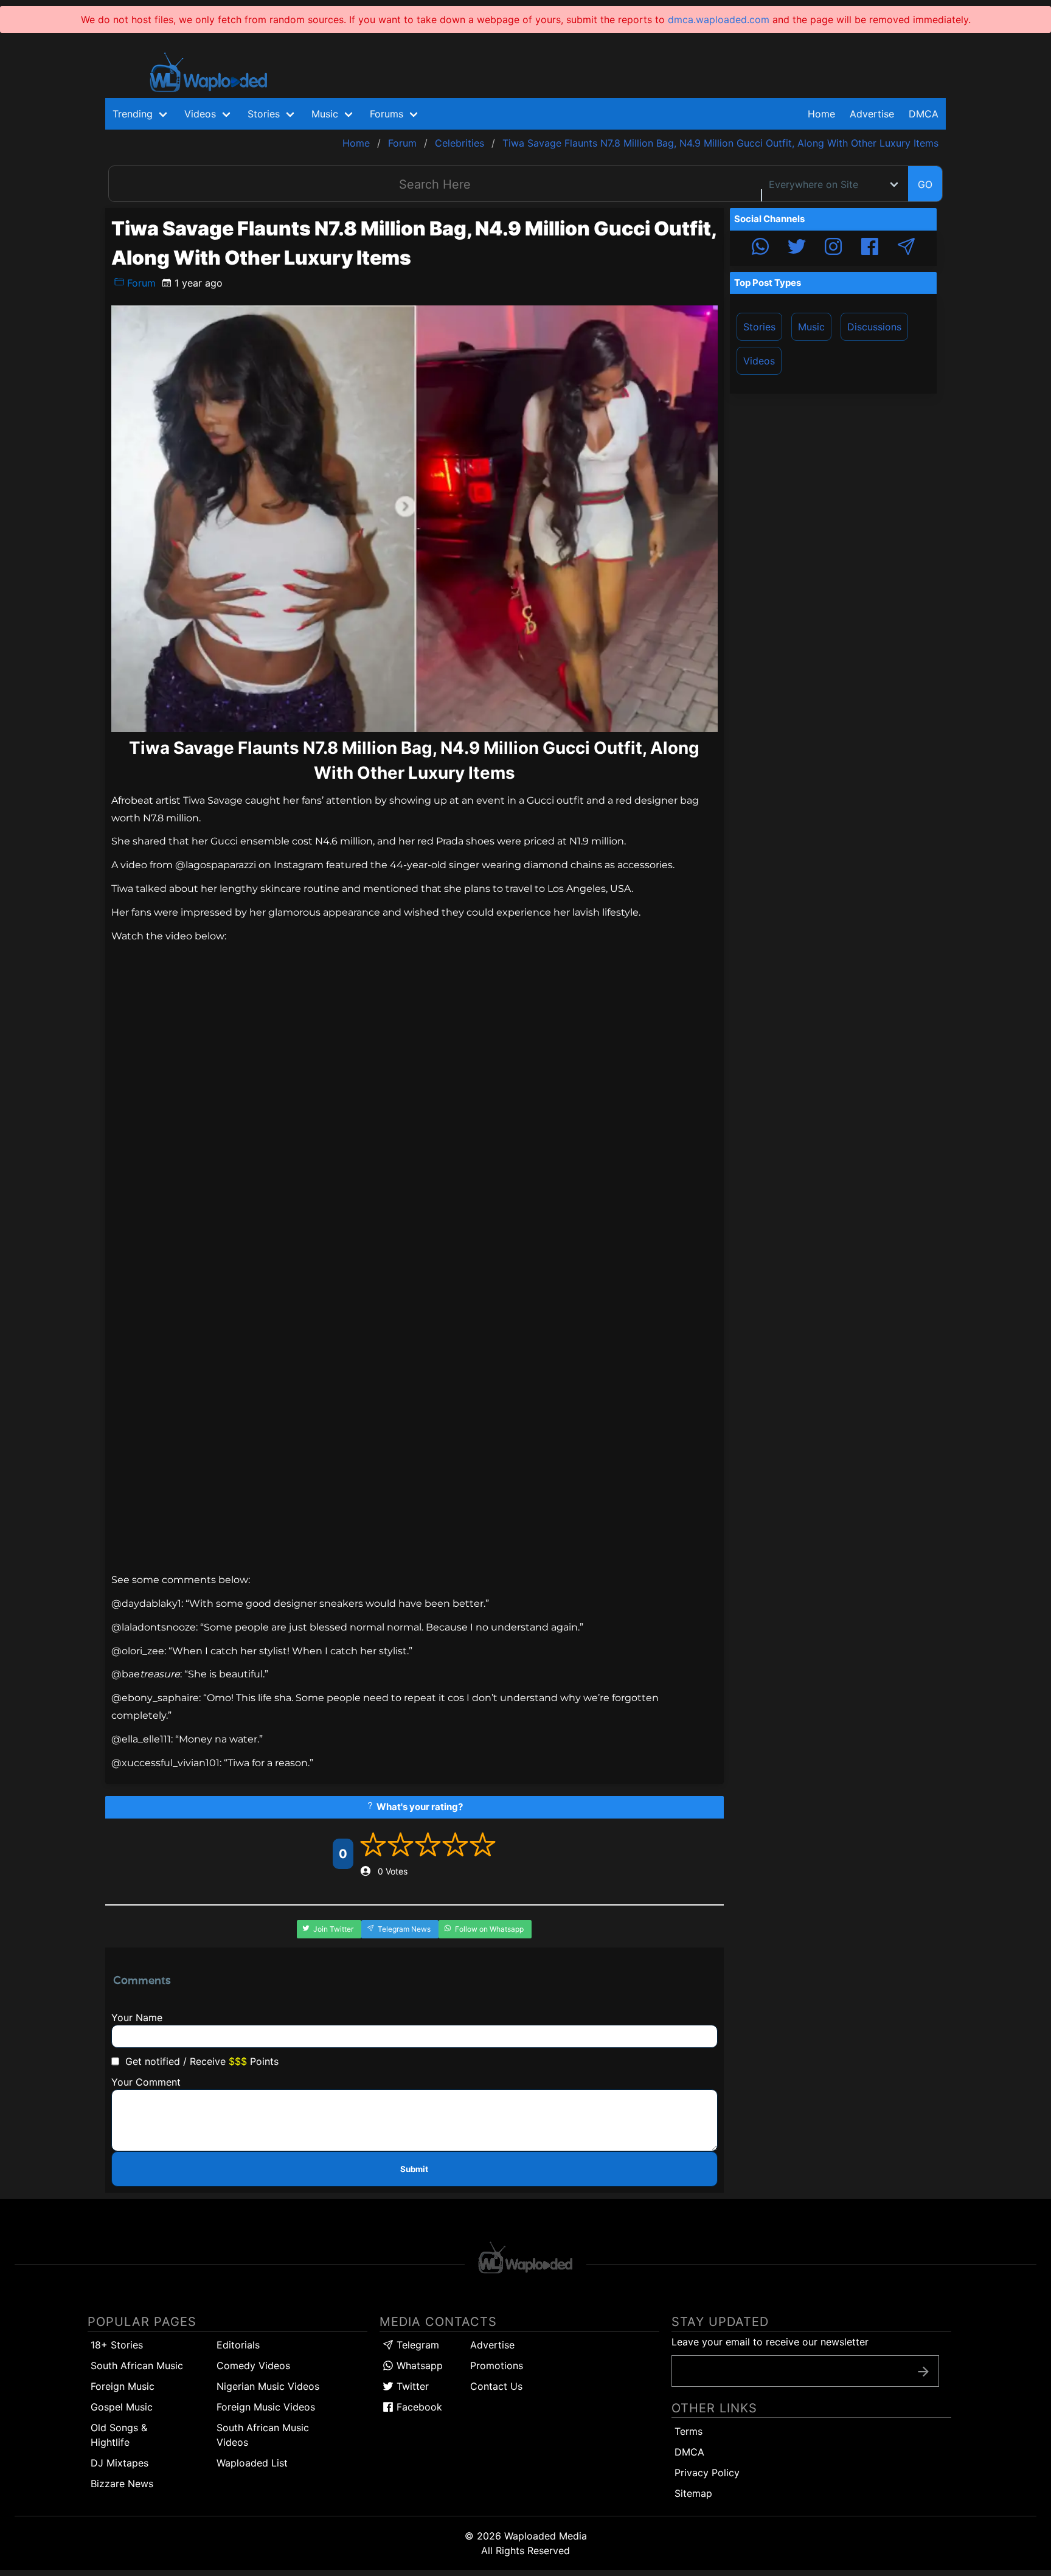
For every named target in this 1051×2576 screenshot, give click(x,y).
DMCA (924, 114)
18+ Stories (117, 2345)
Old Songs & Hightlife (119, 2435)
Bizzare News (122, 2484)
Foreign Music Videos (266, 2407)
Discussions (874, 327)
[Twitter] (797, 248)
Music (811, 327)
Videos (759, 361)
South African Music (137, 2365)
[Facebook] (870, 248)
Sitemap (693, 2493)
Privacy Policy (707, 2473)
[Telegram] (906, 248)
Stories (759, 327)
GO (925, 184)
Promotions (497, 2365)
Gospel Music (122, 2407)
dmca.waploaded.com (719, 19)
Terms (689, 2431)
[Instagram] (833, 248)
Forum (140, 283)
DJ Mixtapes (120, 2463)
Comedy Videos (253, 2365)
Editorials (238, 2345)
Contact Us (496, 2386)
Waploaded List (252, 2463)
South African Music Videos (263, 2435)
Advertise (492, 2345)
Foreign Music (123, 2386)
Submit (414, 2169)
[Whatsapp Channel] (760, 248)
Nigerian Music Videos (268, 2386)
